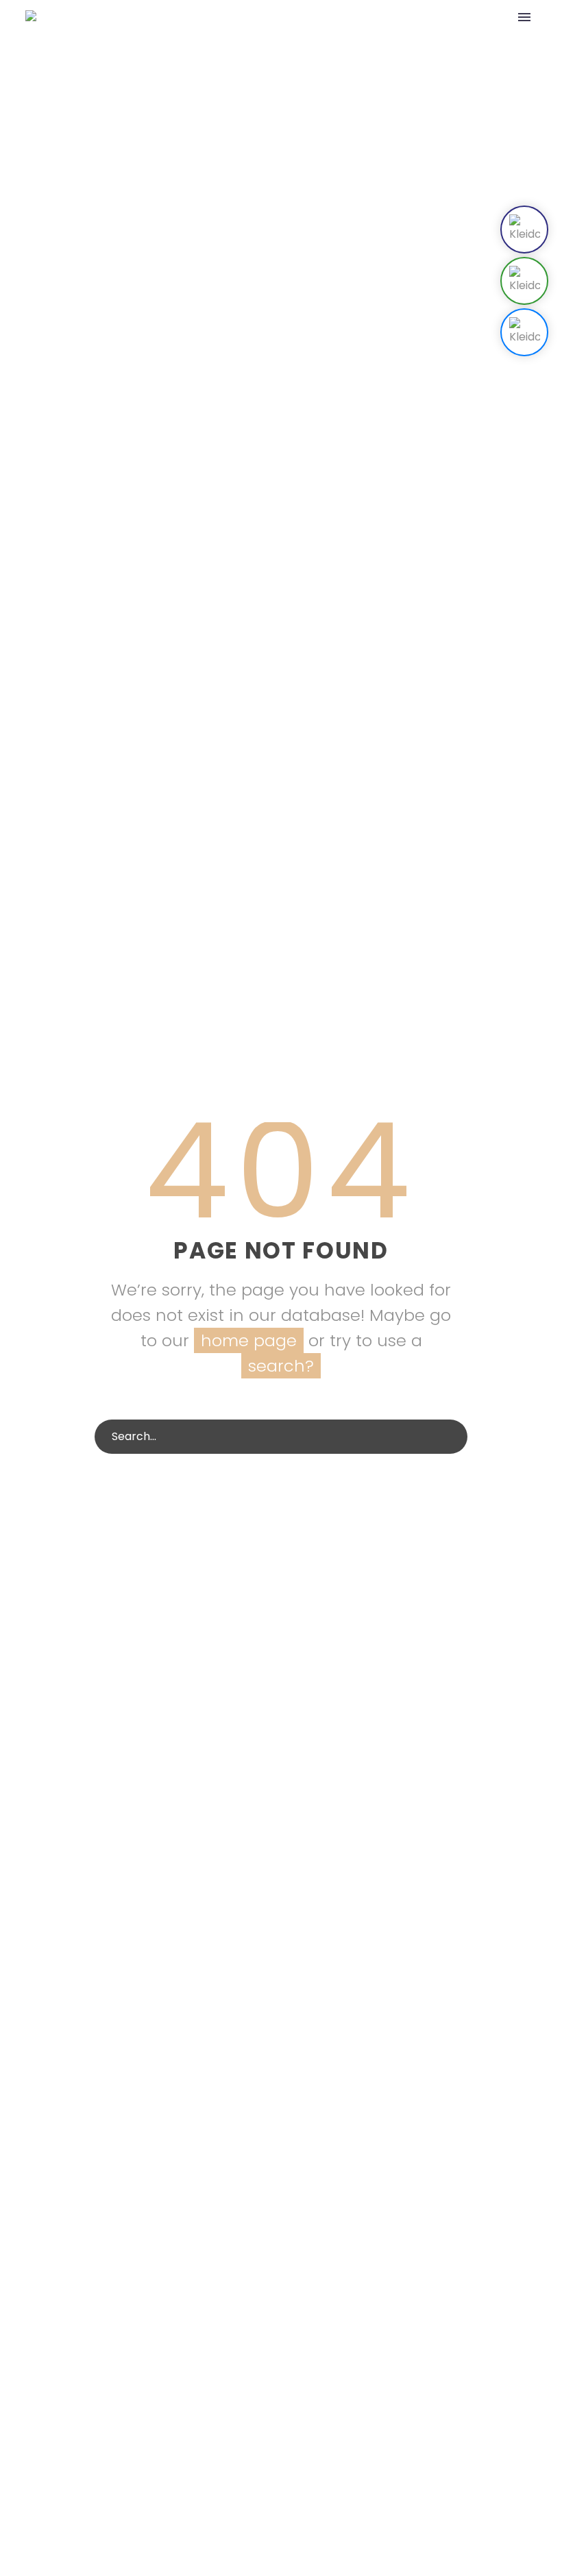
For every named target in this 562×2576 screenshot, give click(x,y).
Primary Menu (524, 17)
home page (249, 1340)
